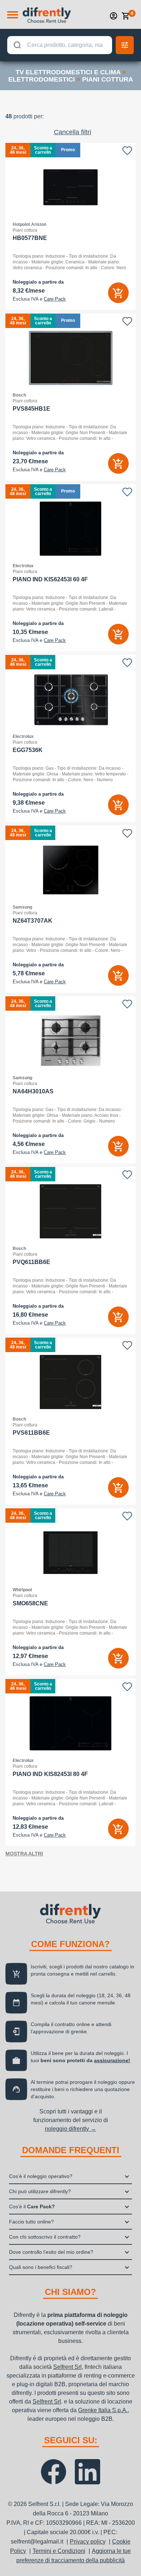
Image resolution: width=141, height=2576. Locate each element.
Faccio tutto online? (31, 2222)
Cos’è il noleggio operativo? (41, 2176)
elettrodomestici (42, 79)
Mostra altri (24, 1854)
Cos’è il (32, 2207)
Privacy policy (88, 2542)
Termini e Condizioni (59, 2551)
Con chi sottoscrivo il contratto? (45, 2237)
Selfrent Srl (67, 2367)
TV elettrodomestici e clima (68, 72)
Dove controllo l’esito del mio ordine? (51, 2252)
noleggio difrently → (70, 2129)
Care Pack (55, 299)
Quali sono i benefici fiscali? (41, 2267)
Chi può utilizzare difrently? (40, 2191)
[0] (126, 16)
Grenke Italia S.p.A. (103, 2410)
